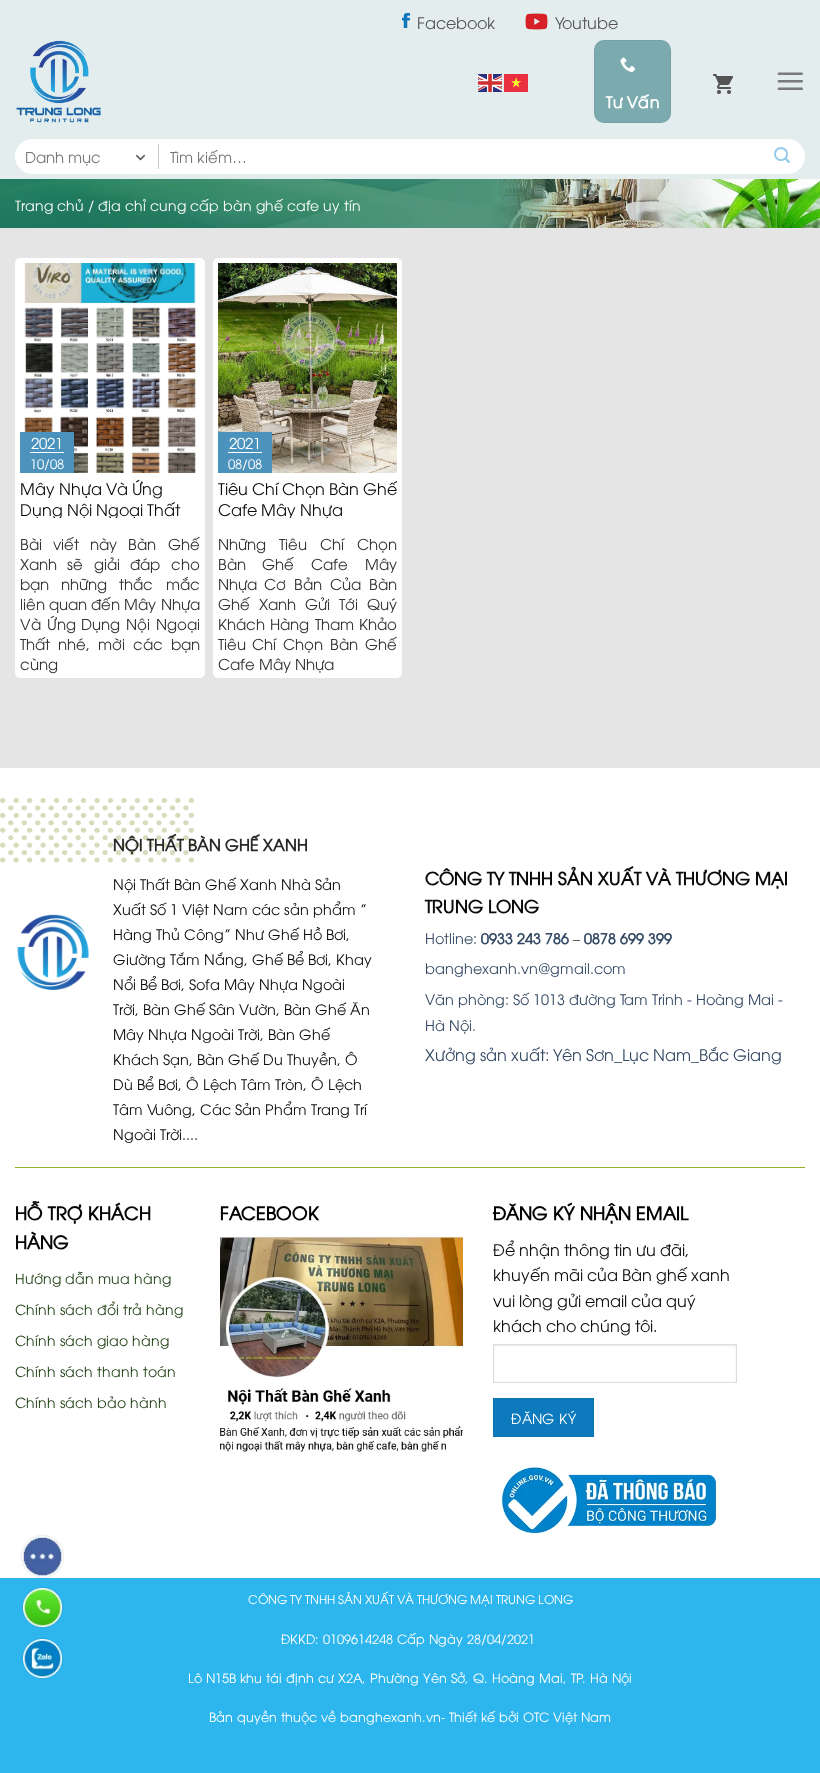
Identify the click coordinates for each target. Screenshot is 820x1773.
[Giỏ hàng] (723, 82)
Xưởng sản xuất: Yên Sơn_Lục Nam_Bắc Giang (603, 1054)
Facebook (456, 22)
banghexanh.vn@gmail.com (525, 967)
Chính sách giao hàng (92, 1339)
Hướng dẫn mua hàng (93, 1277)
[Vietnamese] (517, 81)
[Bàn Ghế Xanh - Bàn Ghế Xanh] (58, 81)
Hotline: (497, 937)
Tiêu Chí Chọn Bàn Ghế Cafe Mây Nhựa (307, 498)
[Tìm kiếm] (782, 156)
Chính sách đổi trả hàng (99, 1308)
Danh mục (63, 156)
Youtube (586, 22)
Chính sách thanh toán (95, 1370)
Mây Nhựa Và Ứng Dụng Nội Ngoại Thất (100, 498)
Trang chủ (49, 204)
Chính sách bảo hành (91, 1401)
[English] (491, 81)
